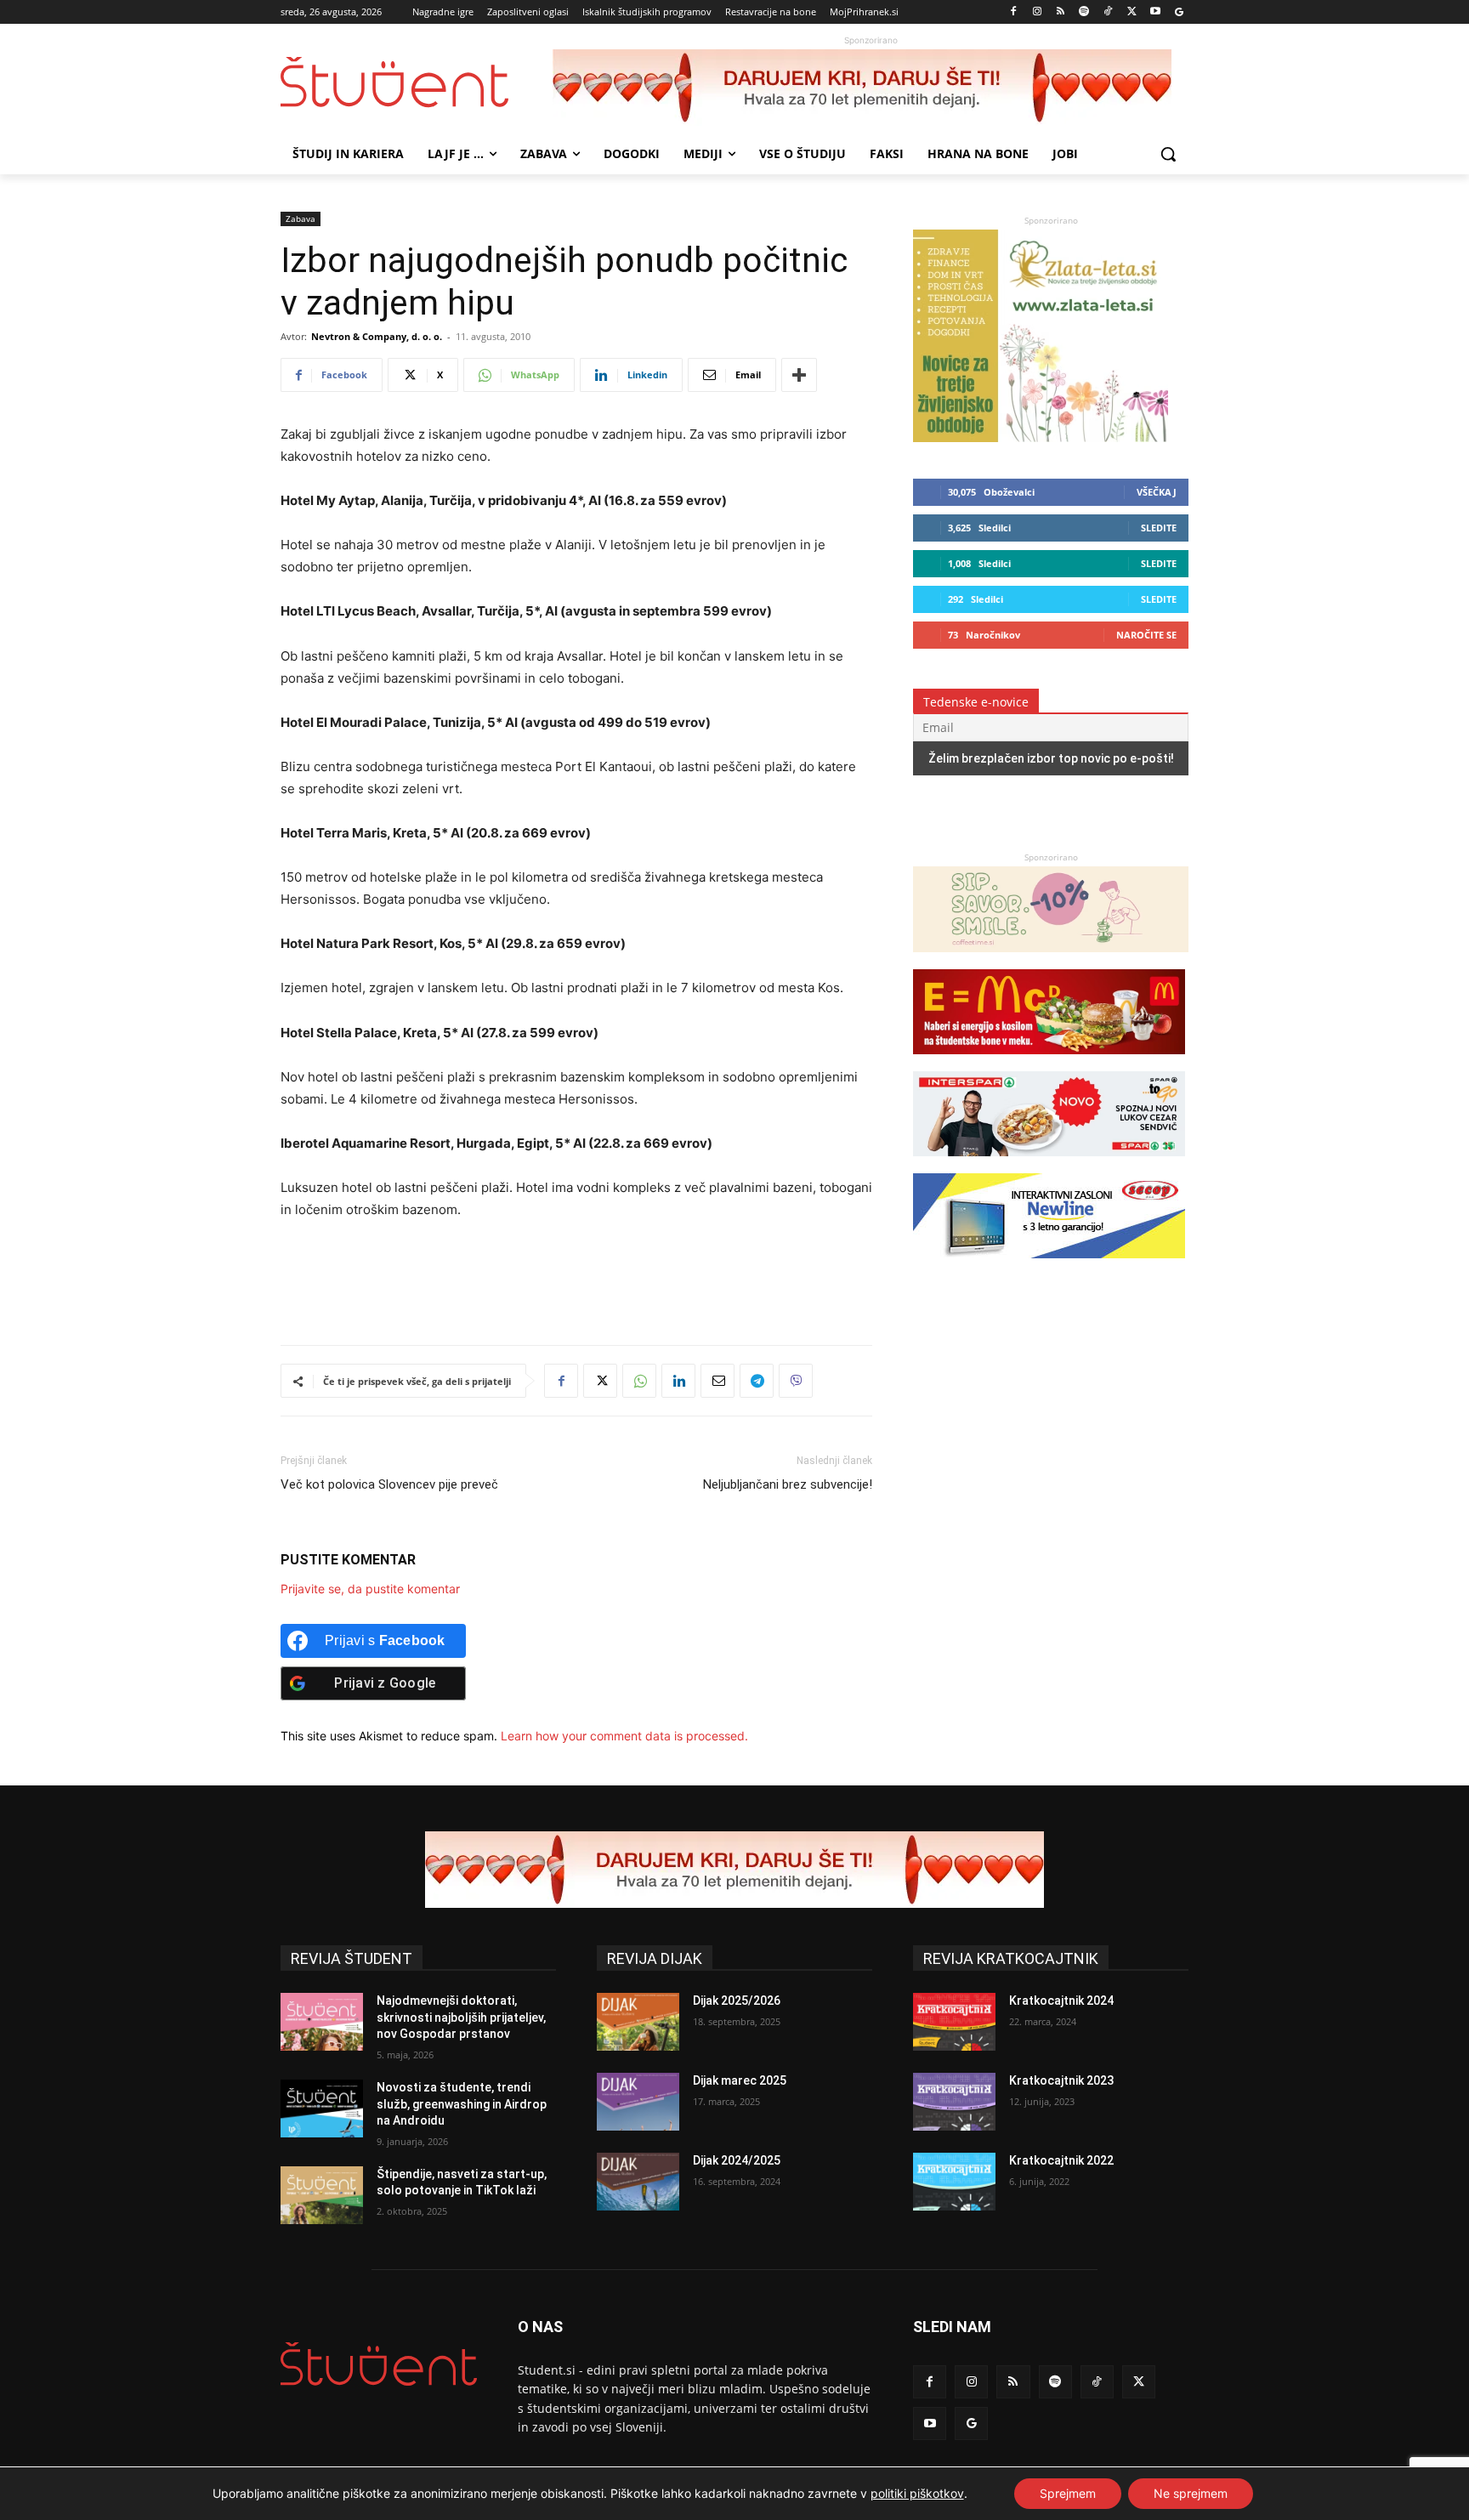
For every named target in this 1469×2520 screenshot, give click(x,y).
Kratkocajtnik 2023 (1061, 2080)
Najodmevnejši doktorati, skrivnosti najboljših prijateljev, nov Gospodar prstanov (461, 2017)
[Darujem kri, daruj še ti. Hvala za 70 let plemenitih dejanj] (871, 88)
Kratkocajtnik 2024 (1061, 2001)
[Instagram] (1037, 12)
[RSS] (1061, 12)
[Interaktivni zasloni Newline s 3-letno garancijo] (1049, 1266)
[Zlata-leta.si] (1041, 437)
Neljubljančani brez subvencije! (788, 1484)
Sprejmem (1068, 2493)
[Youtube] (1155, 12)
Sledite (1159, 528)
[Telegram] (757, 1381)
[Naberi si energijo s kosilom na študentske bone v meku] (1049, 1062)
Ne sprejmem (1191, 2493)
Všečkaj (1157, 492)
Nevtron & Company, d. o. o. (377, 336)
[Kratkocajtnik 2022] (954, 2182)
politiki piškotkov (917, 2493)
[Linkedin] (678, 1381)
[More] (799, 375)
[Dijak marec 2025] (638, 2102)
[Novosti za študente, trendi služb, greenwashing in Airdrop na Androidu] (322, 2109)
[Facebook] (1014, 12)
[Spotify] (1084, 12)
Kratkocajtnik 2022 (1061, 2160)
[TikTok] (1108, 12)
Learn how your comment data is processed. (624, 1736)
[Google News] (1179, 12)
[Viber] (796, 1381)
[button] (1168, 154)
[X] (1132, 12)
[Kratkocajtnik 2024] (954, 2022)
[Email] (717, 1381)
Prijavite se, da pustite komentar (370, 1589)
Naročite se (1146, 635)
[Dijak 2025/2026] (638, 2022)
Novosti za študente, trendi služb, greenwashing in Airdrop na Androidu (462, 2104)
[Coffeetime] (1051, 960)
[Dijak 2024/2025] (638, 2182)
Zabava (301, 219)
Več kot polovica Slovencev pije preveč (389, 1484)
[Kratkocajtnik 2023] (954, 2102)
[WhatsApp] (639, 1381)
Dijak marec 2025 (740, 2080)
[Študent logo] (417, 82)
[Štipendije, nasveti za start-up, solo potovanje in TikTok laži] (322, 2195)
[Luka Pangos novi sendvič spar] (1049, 1164)
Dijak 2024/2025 (737, 2160)
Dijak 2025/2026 (737, 2001)
